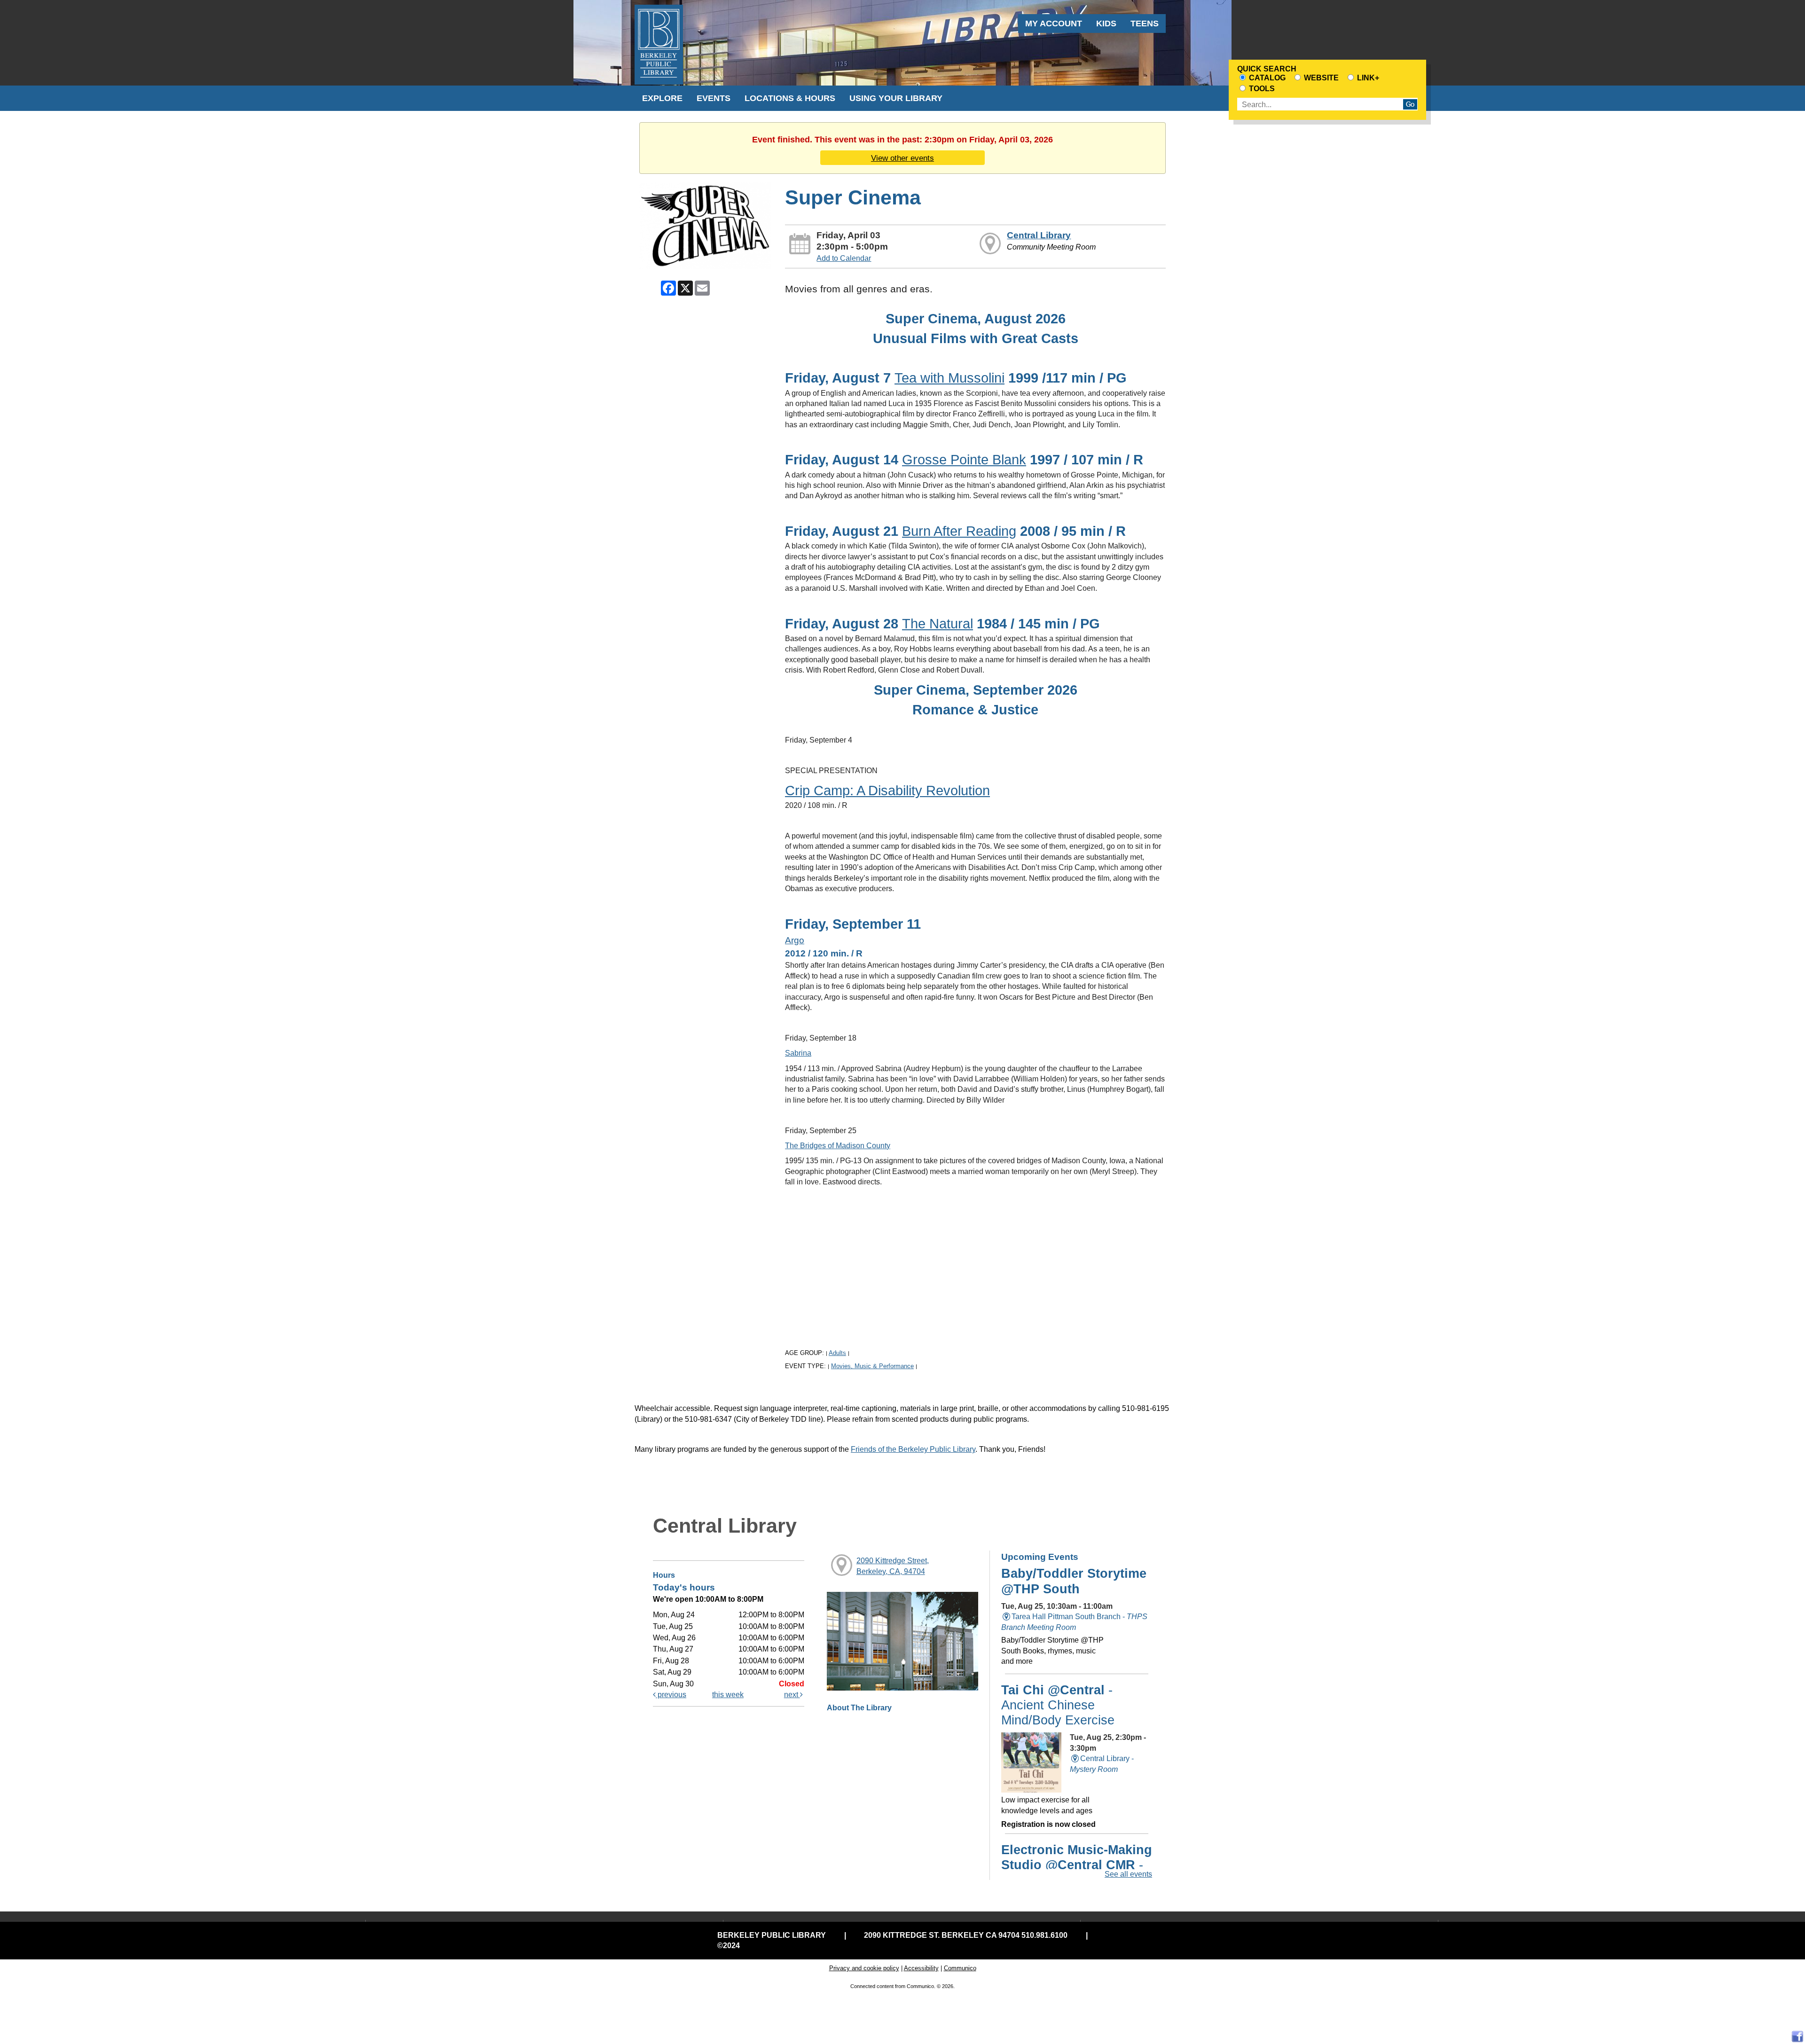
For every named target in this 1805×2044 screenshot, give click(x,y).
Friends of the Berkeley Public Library (913, 1449)
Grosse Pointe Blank (964, 459)
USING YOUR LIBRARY (896, 98)
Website (1320, 78)
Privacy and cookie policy (864, 1968)
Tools (1261, 89)
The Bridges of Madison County (838, 1146)
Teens (1145, 23)
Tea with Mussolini (950, 378)
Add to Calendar (844, 258)
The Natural (938, 623)
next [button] (792, 1695)
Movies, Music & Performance (872, 1366)
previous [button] (671, 1695)
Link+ (1367, 78)
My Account (1054, 23)
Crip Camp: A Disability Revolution (887, 790)
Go (1410, 104)
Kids (1106, 23)
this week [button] (728, 1695)
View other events (902, 158)
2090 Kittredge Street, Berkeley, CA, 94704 (893, 1566)
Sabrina (798, 1053)
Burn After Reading (959, 531)
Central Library (1039, 235)
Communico (960, 1968)
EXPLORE (662, 98)
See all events (1128, 1874)
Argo (795, 940)
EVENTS (714, 98)
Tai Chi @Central (1058, 1705)
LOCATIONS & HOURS (790, 98)
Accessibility (921, 1968)
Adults (837, 1353)
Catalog (1266, 78)
